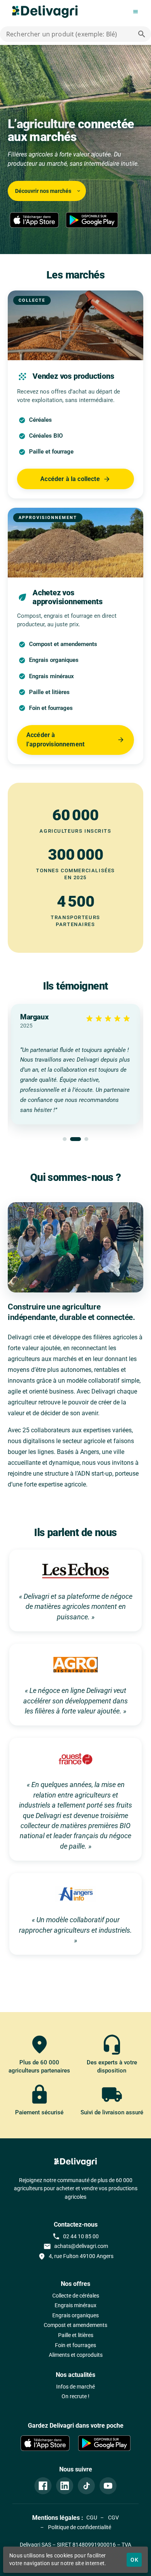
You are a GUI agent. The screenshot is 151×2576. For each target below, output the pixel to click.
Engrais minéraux (75, 2305)
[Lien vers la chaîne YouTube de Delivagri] (108, 2486)
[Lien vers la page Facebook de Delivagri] (43, 2486)
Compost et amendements (75, 2325)
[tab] (65, 1139)
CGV (113, 2518)
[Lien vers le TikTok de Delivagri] (86, 2486)
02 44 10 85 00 (75, 2236)
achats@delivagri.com (76, 2246)
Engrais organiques (75, 2316)
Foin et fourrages (75, 2345)
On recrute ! (75, 2396)
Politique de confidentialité (79, 2527)
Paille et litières (76, 2335)
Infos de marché (75, 2387)
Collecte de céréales (76, 2296)
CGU (92, 2518)
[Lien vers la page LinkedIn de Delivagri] (65, 2486)
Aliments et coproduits (76, 2355)
